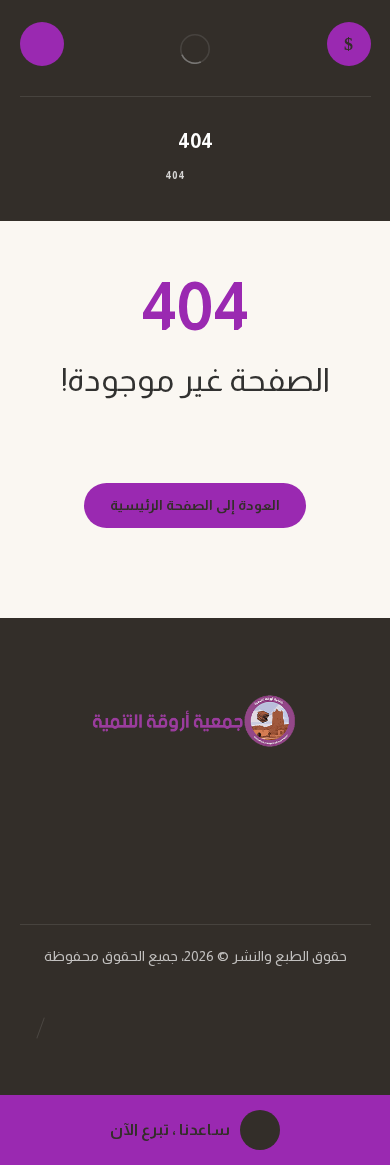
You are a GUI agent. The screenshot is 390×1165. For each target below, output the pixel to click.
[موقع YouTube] (175, 834)
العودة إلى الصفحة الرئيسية (195, 505)
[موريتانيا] (195, 49)
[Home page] (221, 175)
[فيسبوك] (215, 834)
